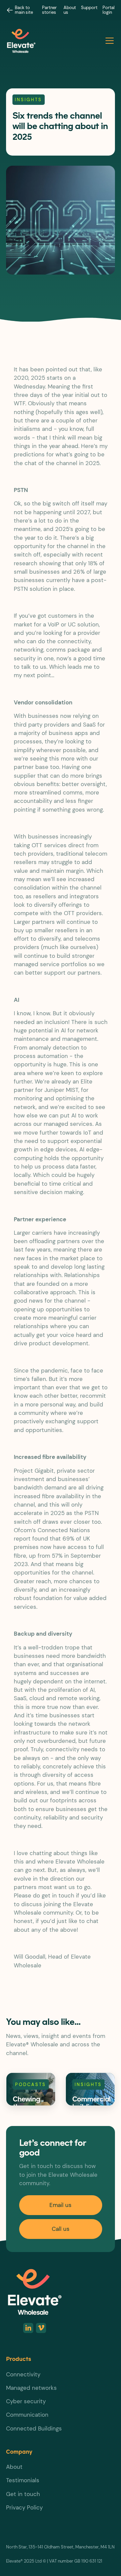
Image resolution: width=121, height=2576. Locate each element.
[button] (108, 41)
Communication (27, 2415)
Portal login (109, 10)
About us (70, 10)
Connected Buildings (34, 2428)
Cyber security (26, 2401)
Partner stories (49, 10)
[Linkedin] (28, 2328)
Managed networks (31, 2388)
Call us (61, 2229)
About (14, 2467)
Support (89, 8)
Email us (61, 2205)
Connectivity (23, 2374)
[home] (54, 41)
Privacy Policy (24, 2507)
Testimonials (23, 2480)
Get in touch (23, 2494)
